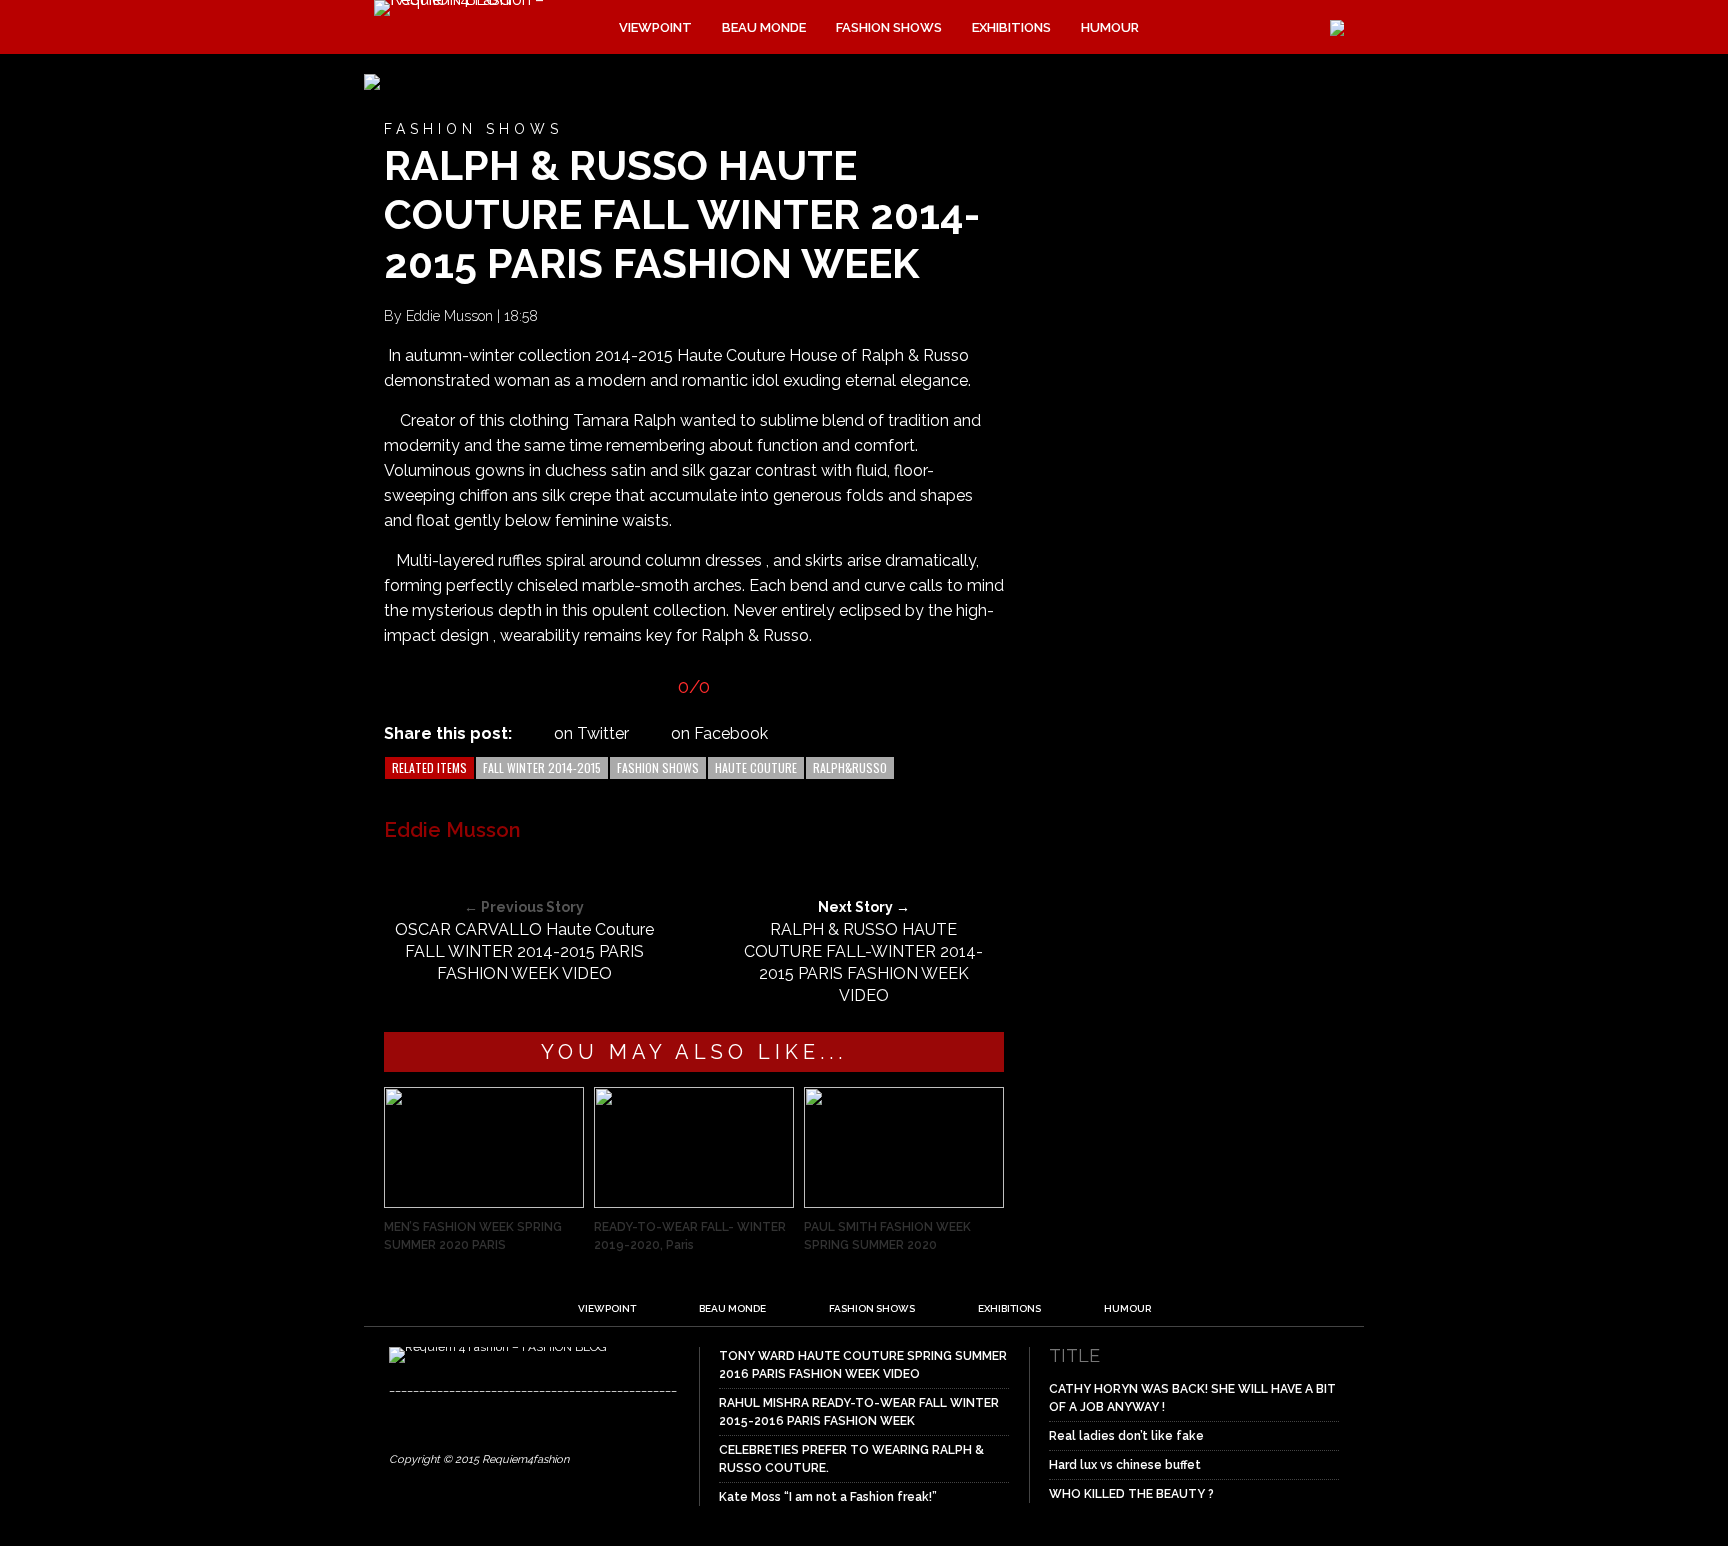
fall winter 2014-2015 (542, 767)
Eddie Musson (449, 316)
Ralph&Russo (850, 767)
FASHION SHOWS (889, 27)
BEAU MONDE (764, 27)
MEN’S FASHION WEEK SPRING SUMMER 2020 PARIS (473, 1236)
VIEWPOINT (655, 27)
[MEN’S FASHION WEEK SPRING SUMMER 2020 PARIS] (484, 1202)
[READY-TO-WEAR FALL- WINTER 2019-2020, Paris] (694, 1202)
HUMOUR (1110, 27)
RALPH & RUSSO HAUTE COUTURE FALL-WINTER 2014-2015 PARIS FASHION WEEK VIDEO (863, 962)
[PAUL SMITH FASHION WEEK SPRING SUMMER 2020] (904, 1202)
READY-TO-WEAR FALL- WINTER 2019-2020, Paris (690, 1236)
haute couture (756, 767)
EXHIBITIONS (1011, 27)
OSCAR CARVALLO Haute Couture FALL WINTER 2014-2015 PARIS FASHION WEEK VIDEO (524, 951)
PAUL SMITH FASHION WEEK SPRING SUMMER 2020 (887, 1236)
